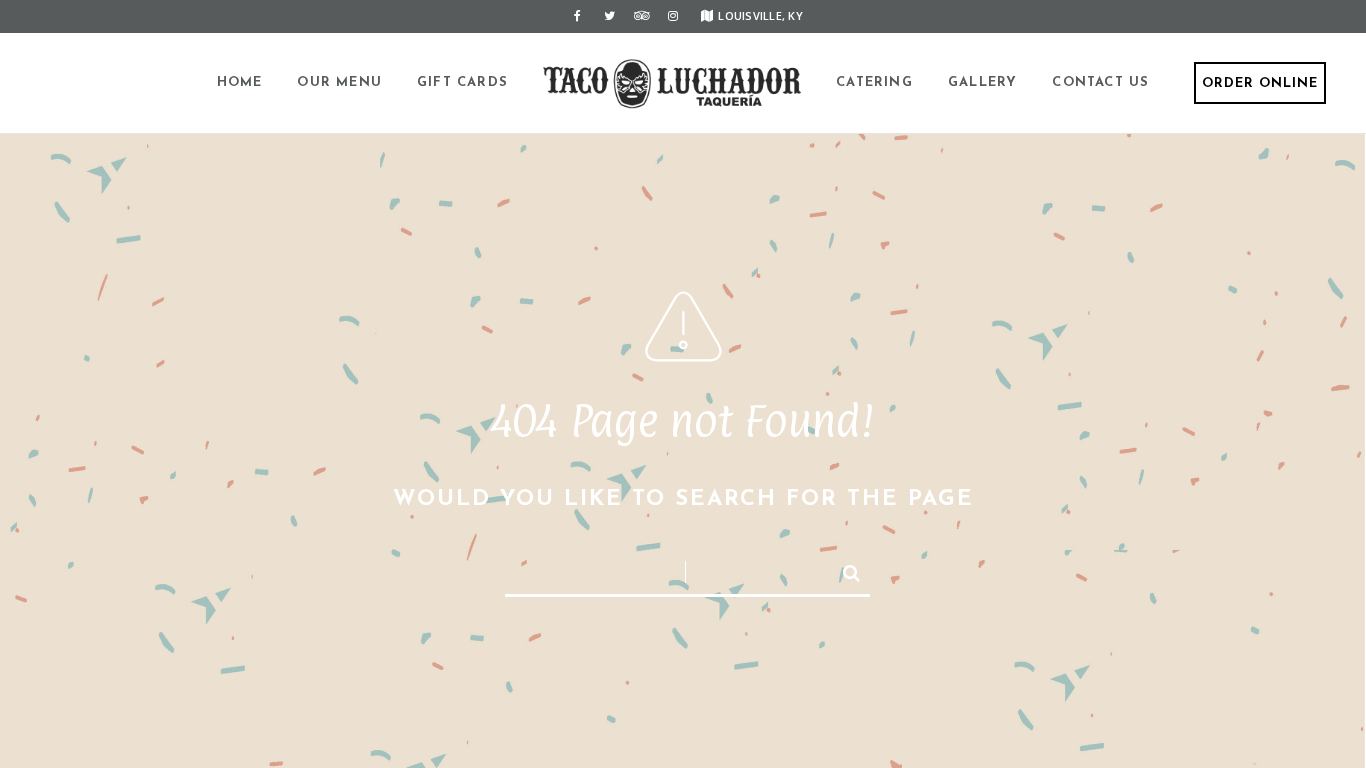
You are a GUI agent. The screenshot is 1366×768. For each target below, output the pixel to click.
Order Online (1260, 83)
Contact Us (1100, 82)
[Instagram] (673, 16)
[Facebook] (577, 16)
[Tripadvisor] (641, 16)
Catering (874, 82)
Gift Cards (462, 82)
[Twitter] (609, 16)
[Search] (843, 569)
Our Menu (339, 82)
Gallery (982, 82)
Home (240, 82)
